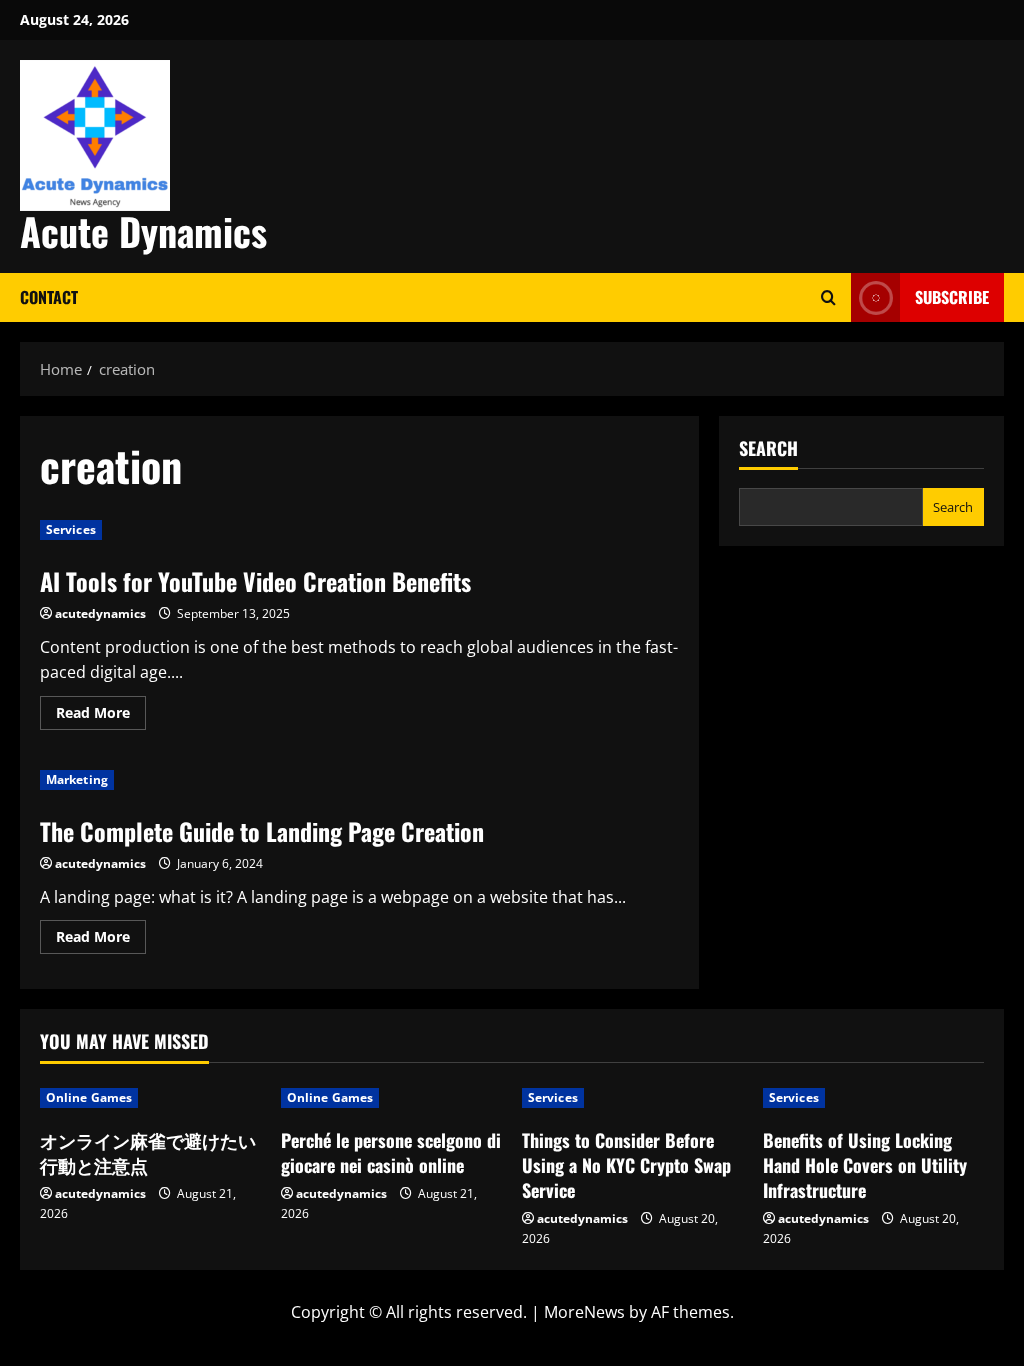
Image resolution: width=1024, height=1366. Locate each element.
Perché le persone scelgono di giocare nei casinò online (391, 1152)
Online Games (89, 1097)
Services (71, 529)
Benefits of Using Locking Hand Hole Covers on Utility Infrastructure (865, 1165)
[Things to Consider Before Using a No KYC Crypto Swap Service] (632, 1098)
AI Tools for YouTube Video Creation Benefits (255, 581)
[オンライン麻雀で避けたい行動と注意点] (150, 1098)
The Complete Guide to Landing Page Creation (262, 831)
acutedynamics (100, 613)
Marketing (77, 779)
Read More (101, 716)
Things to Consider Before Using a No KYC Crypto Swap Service (626, 1165)
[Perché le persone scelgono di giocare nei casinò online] (391, 1098)
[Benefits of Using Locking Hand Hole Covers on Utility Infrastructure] (873, 1098)
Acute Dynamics (143, 231)
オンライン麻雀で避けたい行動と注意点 (148, 1152)
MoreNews (584, 1312)
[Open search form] (828, 297)
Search (768, 448)
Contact (49, 297)
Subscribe (952, 297)
